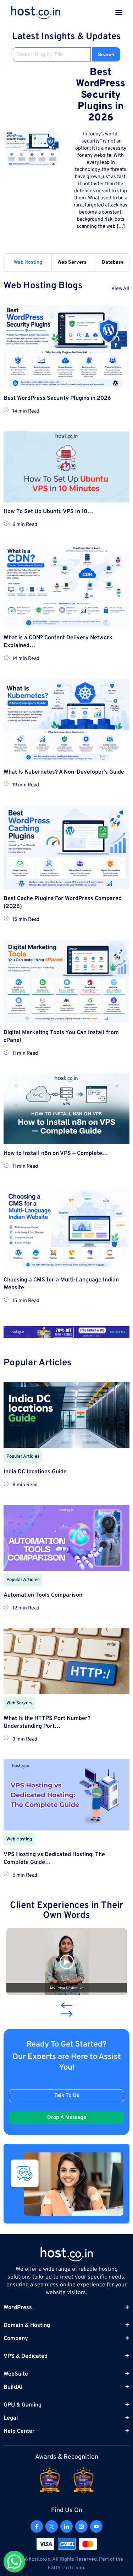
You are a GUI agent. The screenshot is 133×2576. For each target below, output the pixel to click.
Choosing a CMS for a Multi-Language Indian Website (61, 1284)
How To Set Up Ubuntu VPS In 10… (48, 512)
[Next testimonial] (67, 2014)
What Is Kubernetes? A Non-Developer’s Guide (64, 772)
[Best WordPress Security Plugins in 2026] (32, 149)
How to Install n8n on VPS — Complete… (56, 1153)
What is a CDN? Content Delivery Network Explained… (58, 642)
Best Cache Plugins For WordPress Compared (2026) (63, 903)
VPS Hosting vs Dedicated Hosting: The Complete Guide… (54, 1859)
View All (120, 289)
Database (113, 262)
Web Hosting (28, 262)
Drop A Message (67, 2118)
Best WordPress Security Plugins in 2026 (101, 95)
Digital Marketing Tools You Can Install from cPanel (61, 1037)
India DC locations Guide (35, 1472)
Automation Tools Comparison (43, 1595)
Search (106, 54)
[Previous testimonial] (65, 2005)
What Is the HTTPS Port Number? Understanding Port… (47, 1722)
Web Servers (72, 262)
